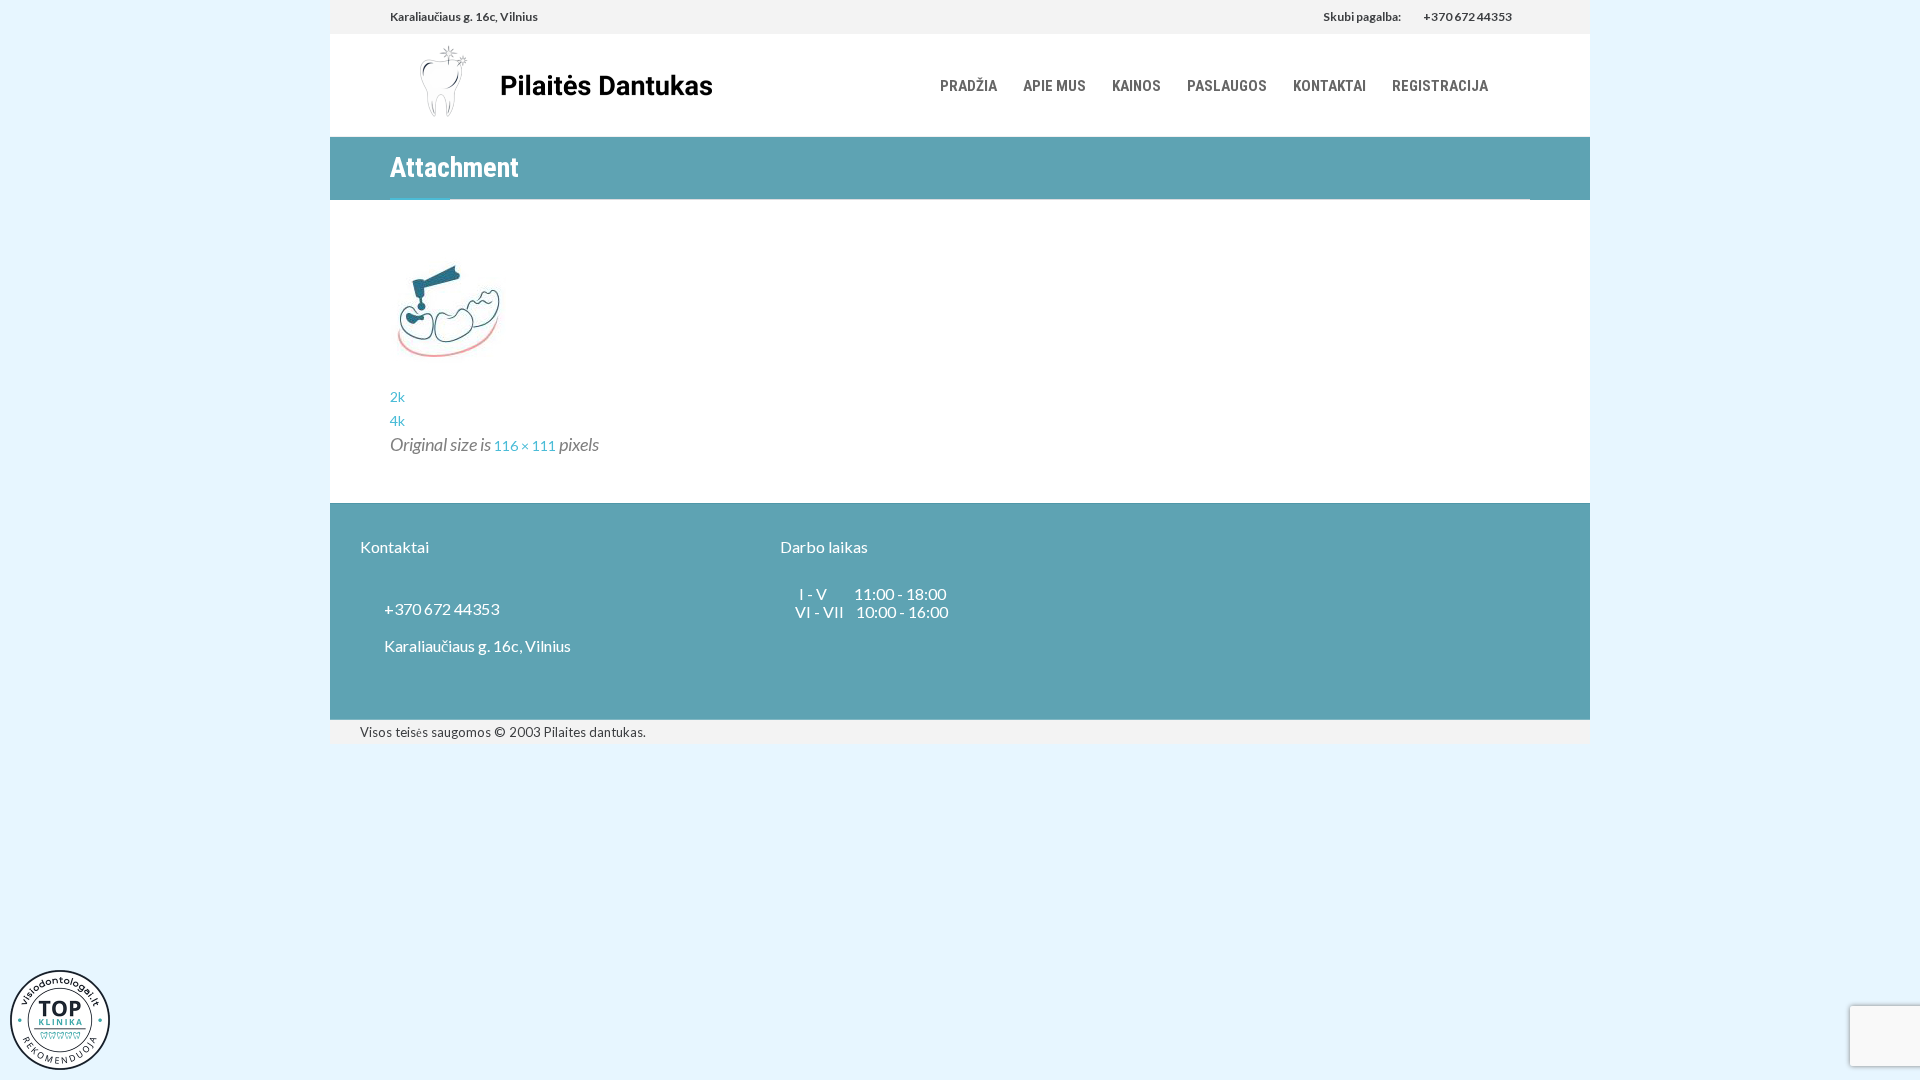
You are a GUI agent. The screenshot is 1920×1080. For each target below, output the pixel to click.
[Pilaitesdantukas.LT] (551, 85)
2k (397, 396)
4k (397, 420)
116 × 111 (525, 445)
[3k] (960, 312)
